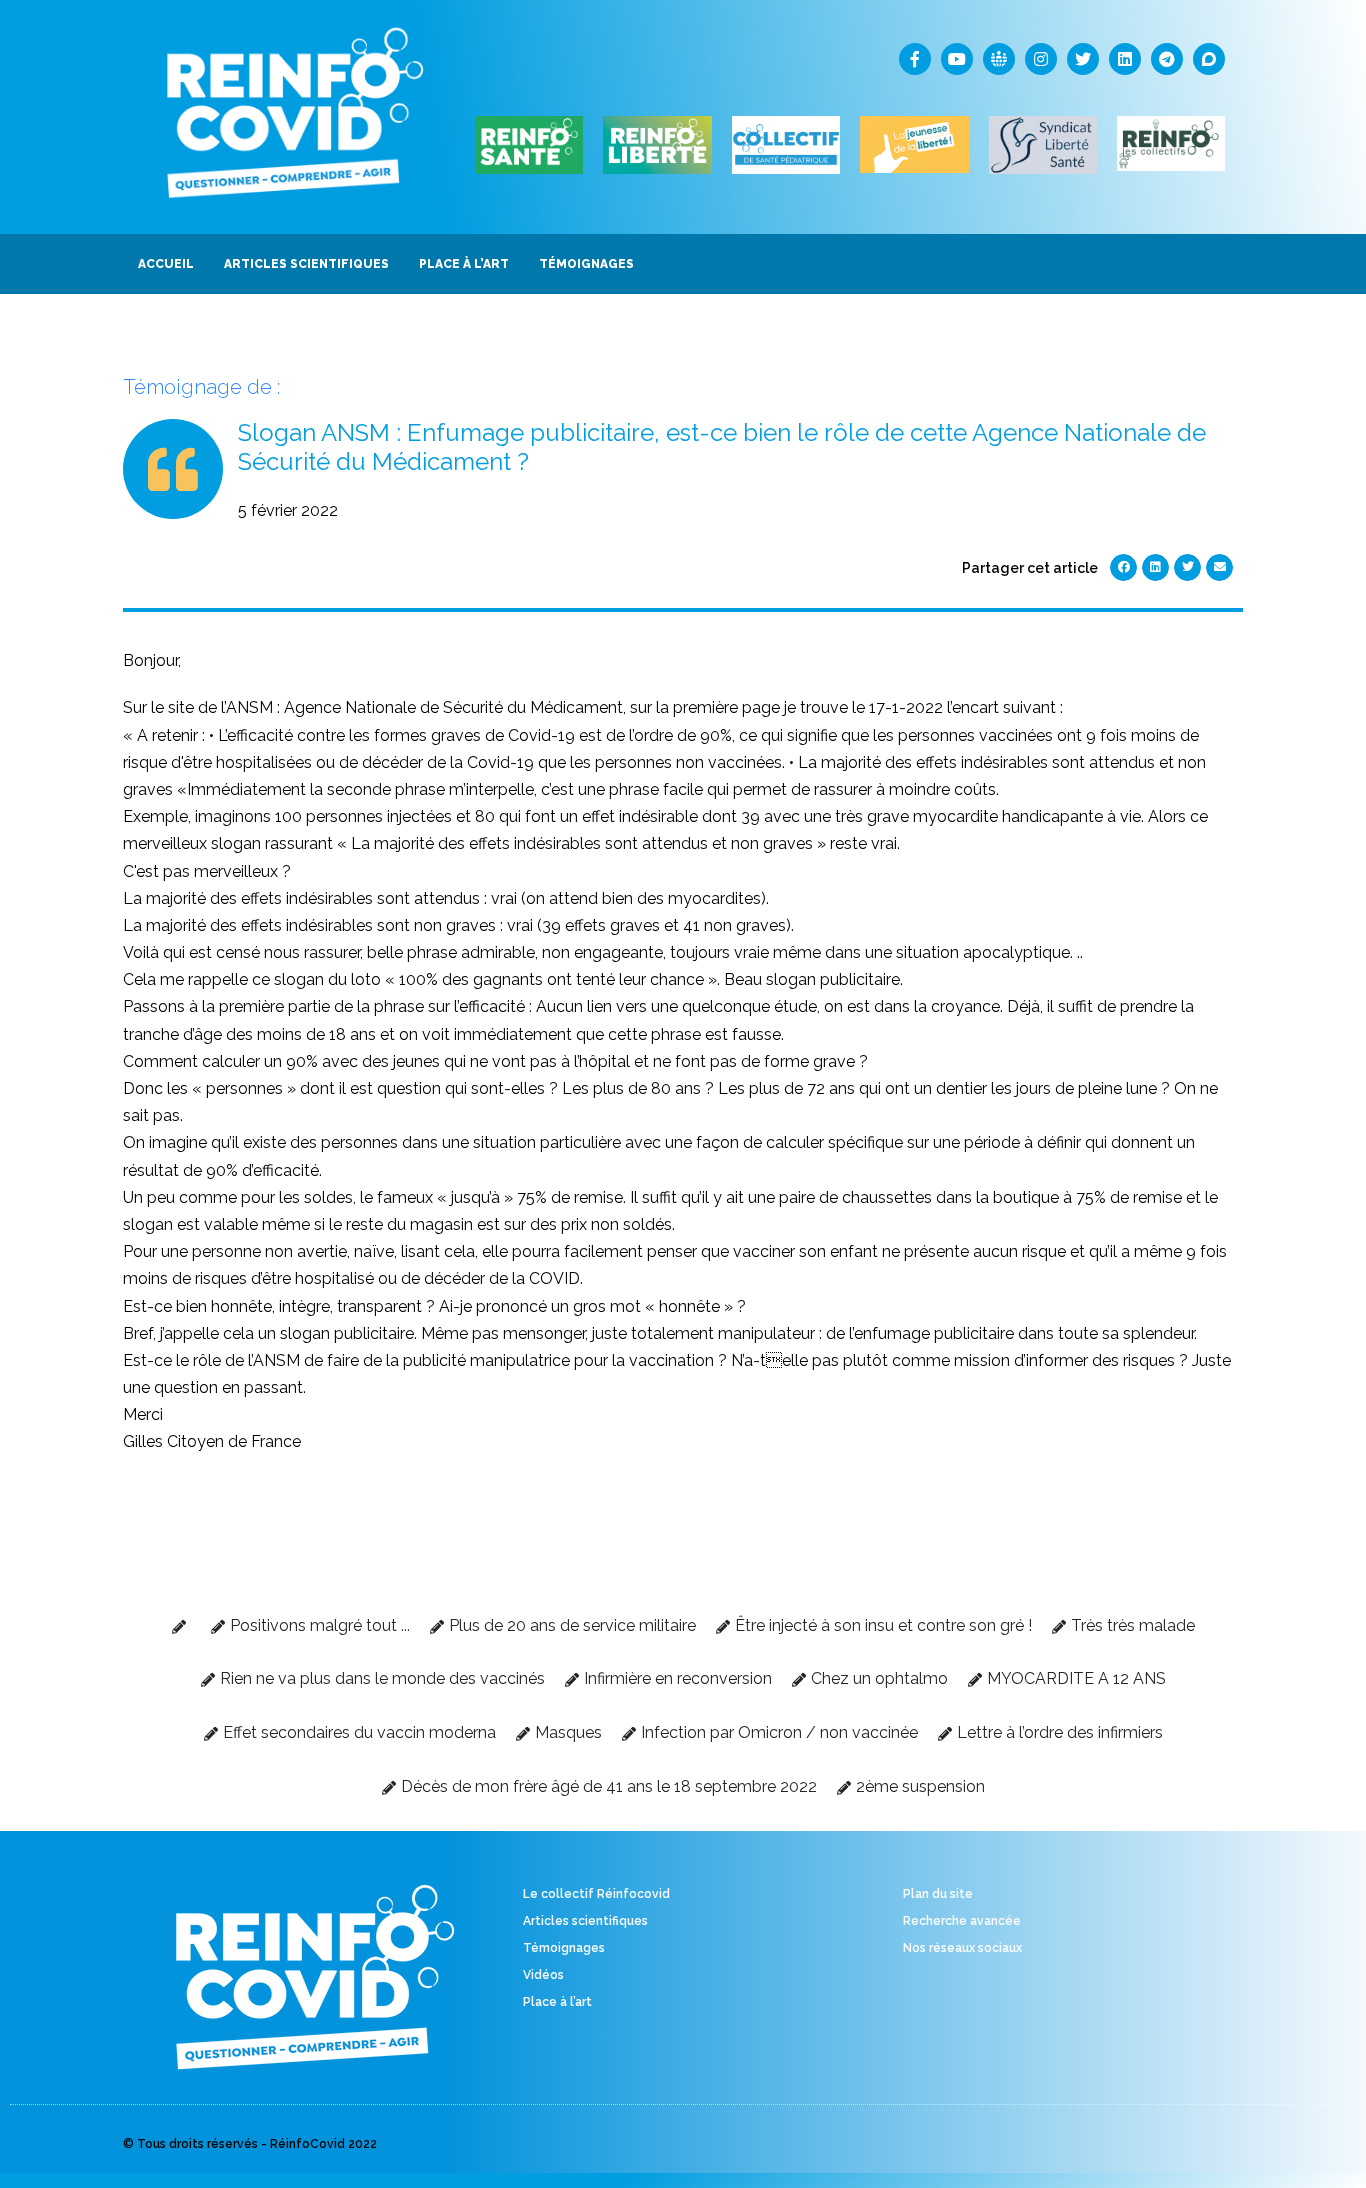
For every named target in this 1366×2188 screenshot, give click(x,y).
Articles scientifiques (585, 1921)
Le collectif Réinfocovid (596, 1894)
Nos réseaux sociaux (962, 1948)
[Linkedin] (1125, 59)
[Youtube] (957, 59)
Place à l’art (557, 2002)
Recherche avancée (962, 1921)
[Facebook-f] (915, 59)
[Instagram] (1041, 59)
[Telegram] (1167, 59)
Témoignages (564, 1948)
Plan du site (938, 1894)
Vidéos (543, 1975)
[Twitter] (1083, 59)
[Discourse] (1209, 59)
